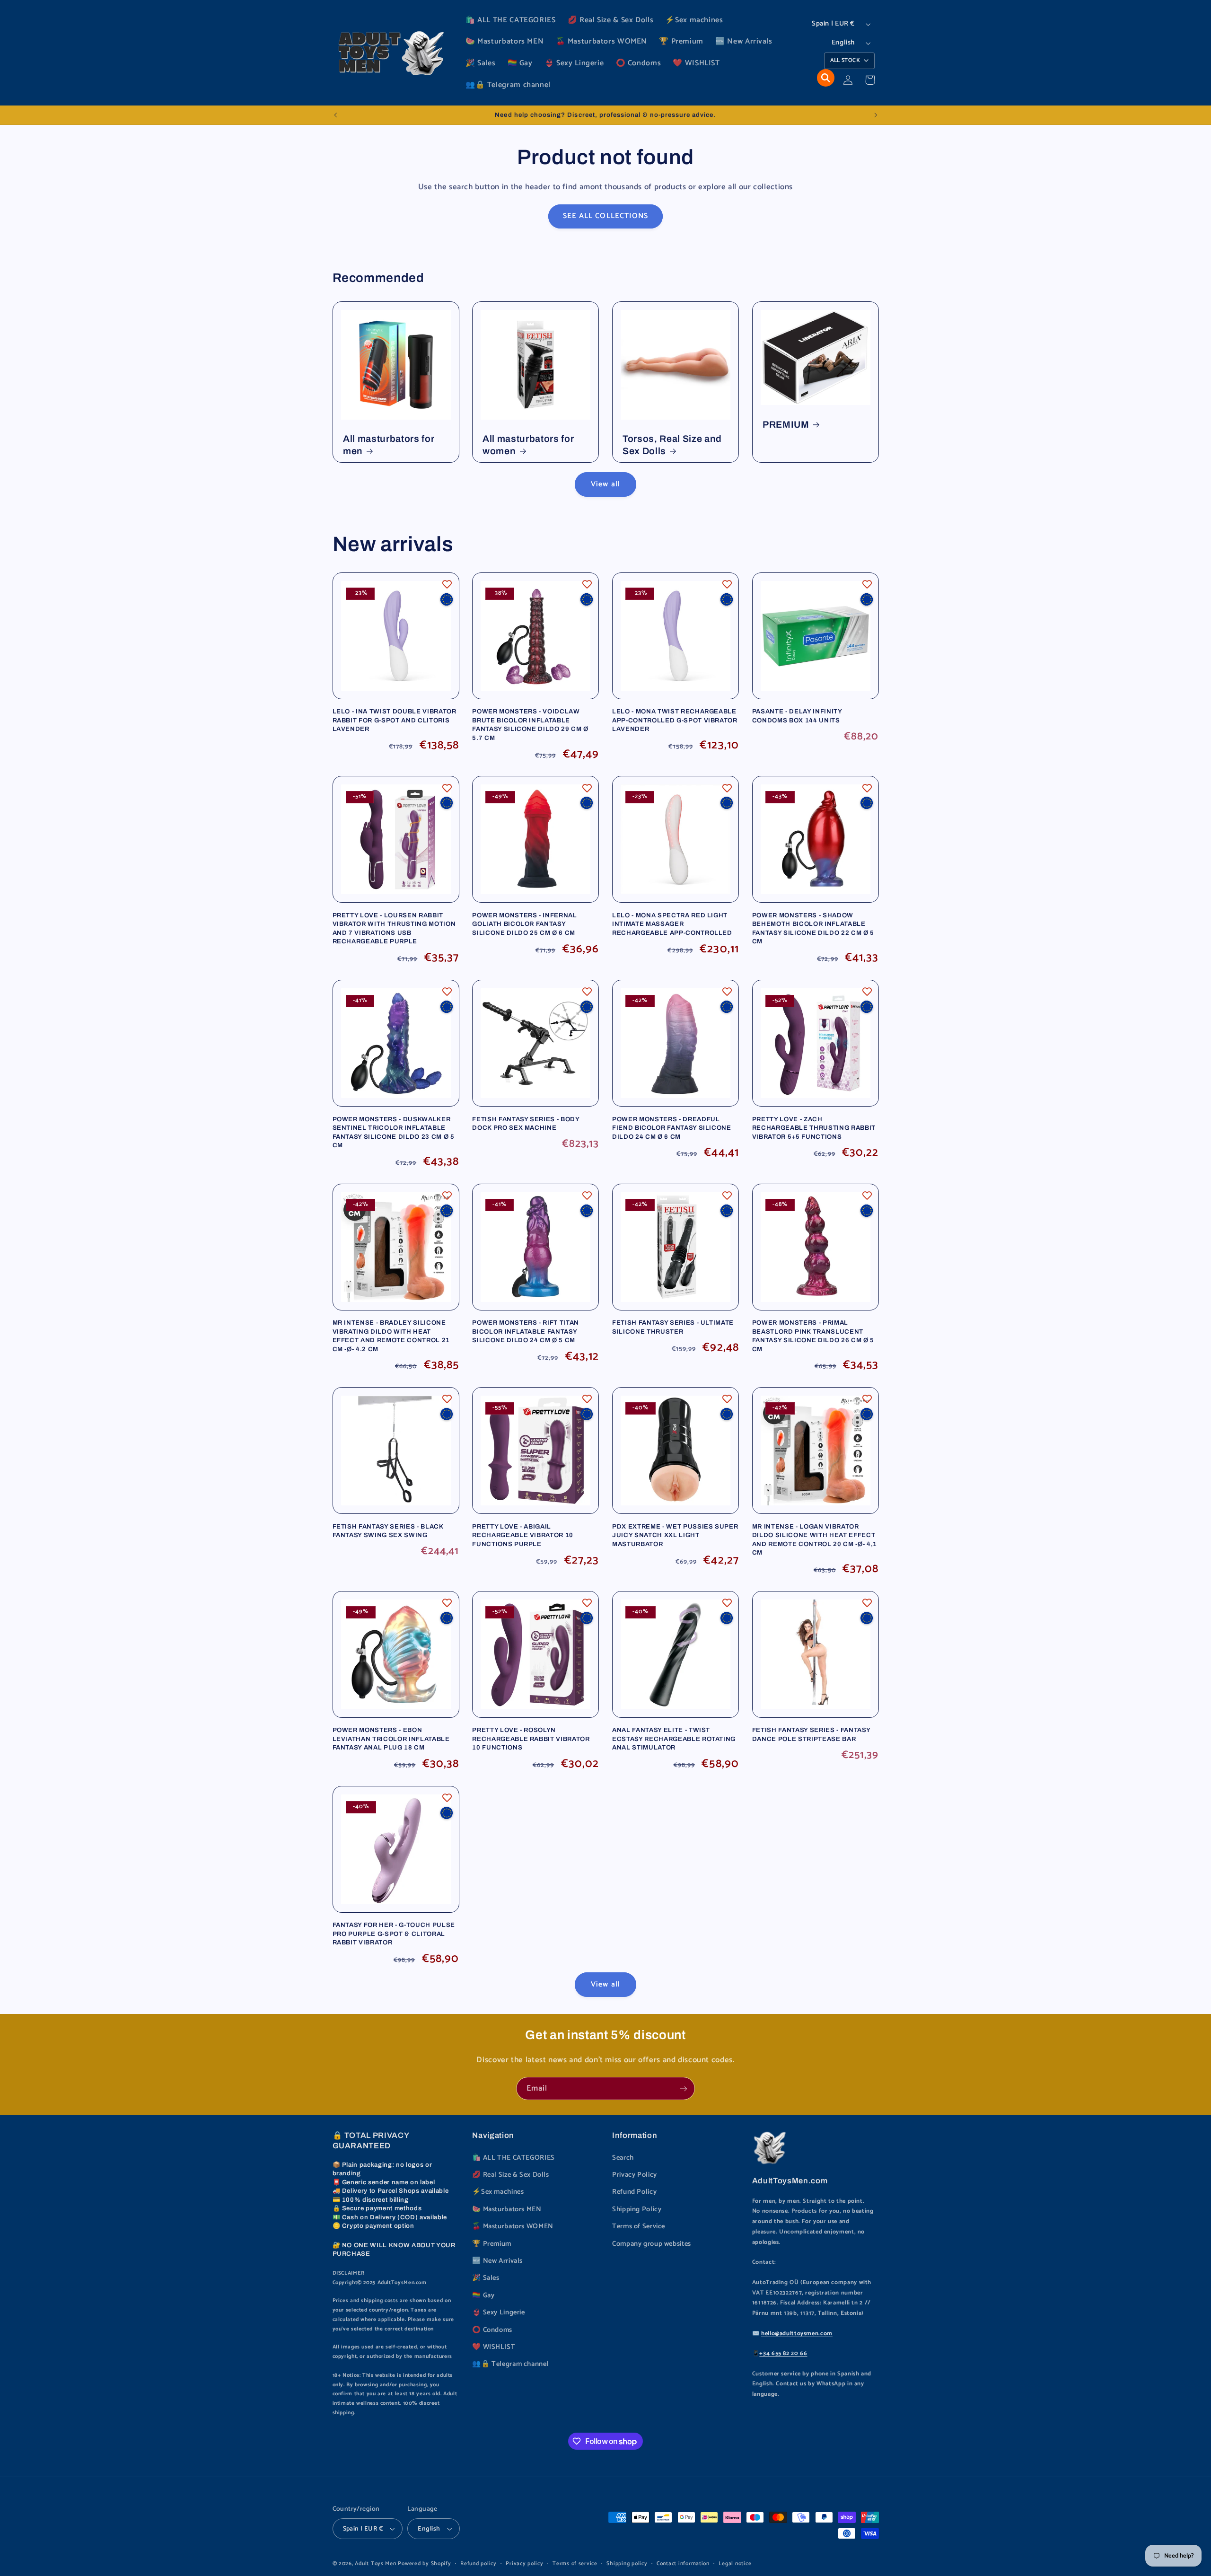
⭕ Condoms (492, 2330)
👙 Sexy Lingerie (498, 2312)
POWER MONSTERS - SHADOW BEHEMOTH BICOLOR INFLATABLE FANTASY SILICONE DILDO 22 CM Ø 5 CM (813, 928)
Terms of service (575, 2563)
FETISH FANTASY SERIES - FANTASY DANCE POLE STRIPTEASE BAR (811, 1734)
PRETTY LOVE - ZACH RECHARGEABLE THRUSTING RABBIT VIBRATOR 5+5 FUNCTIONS (814, 1128)
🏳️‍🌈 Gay (483, 2295)
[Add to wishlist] (447, 584)
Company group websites (652, 2244)
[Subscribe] (684, 2088)
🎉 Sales (486, 2278)
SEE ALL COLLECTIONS (605, 216)
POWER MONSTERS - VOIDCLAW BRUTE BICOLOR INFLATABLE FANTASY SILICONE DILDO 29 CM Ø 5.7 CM (530, 724)
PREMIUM (786, 425)
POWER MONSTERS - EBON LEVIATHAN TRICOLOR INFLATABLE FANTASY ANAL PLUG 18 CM (391, 1739)
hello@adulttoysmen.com (797, 2334)
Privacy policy (524, 2563)
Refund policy (478, 2563)
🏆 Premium (492, 2244)
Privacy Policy (635, 2175)
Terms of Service (639, 2226)
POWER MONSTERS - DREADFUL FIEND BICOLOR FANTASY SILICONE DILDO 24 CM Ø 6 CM (672, 1128)
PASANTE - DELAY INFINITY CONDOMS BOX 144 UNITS (797, 716)
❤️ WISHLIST (494, 2347)
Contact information (683, 2563)
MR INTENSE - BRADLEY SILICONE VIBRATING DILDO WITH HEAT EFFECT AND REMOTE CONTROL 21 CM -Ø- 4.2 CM (391, 1336)
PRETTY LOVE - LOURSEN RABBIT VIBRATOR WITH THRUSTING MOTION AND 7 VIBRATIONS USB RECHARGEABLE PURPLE (394, 928)
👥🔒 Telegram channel (510, 2364)
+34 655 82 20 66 (783, 2353)
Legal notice (735, 2563)
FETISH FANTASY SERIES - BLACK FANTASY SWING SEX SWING (388, 1531)
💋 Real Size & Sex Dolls (511, 2175)
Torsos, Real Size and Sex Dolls (672, 445)
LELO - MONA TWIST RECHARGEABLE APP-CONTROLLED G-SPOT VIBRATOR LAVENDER (675, 720)
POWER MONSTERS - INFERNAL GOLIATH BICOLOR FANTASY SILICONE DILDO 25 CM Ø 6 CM (525, 924)
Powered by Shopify (424, 2563)
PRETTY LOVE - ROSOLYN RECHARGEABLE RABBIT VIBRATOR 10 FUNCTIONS (531, 1739)
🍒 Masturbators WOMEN (513, 2226)
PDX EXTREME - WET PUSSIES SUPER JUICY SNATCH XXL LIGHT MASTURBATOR (675, 1535)
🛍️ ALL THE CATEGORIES (513, 2158)
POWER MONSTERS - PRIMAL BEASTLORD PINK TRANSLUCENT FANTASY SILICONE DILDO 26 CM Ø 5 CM (813, 1336)
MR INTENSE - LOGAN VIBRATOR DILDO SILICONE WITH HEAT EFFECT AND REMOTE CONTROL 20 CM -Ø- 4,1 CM (815, 1539)
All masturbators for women (528, 445)
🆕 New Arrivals (497, 2261)
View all (605, 484)
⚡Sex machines (498, 2192)
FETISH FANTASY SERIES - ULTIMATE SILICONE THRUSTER (673, 1327)
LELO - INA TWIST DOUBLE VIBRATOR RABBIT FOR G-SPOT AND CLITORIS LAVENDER (395, 720)
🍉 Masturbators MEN (507, 2209)
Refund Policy (634, 2192)
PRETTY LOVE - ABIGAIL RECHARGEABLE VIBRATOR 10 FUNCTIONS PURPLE (523, 1535)
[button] (826, 78)
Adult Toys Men (375, 2563)
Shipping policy (627, 2563)
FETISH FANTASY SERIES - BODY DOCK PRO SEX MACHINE (526, 1123)
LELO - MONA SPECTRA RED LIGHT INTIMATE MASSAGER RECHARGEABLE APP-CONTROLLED (672, 924)
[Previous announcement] (335, 115)
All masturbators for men (389, 445)
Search (623, 2158)
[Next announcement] (876, 115)
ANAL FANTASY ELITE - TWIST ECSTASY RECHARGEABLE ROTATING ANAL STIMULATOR (674, 1739)
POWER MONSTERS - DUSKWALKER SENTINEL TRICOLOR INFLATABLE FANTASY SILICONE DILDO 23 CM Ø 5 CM (394, 1132)
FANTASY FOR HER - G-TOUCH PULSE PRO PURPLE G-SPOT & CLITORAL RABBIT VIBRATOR (394, 1934)
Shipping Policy (637, 2209)
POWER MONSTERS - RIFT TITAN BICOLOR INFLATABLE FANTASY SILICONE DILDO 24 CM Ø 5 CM (526, 1331)
